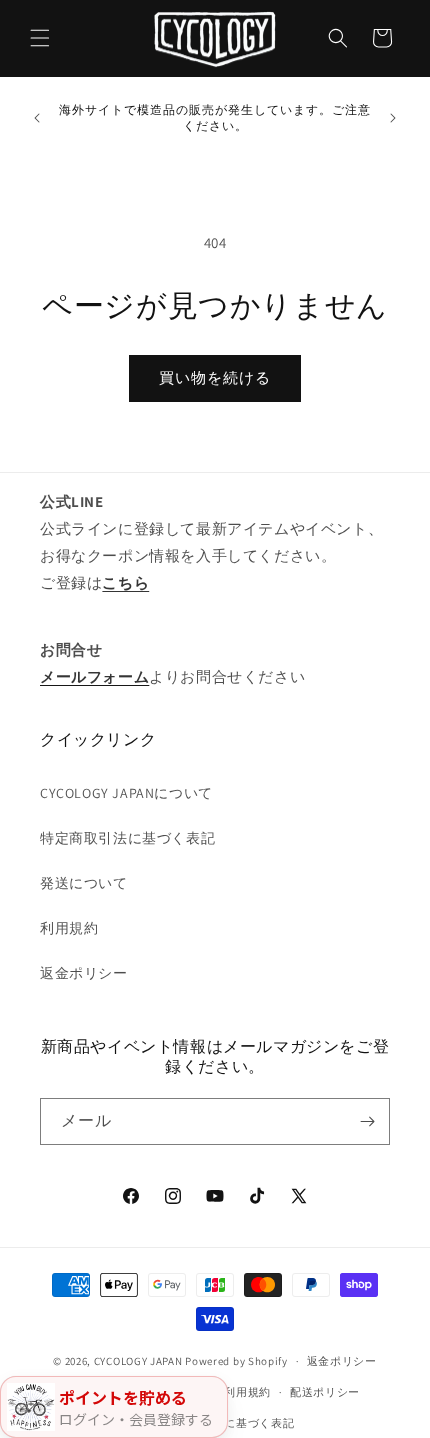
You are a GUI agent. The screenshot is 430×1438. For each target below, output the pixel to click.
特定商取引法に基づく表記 (127, 838)
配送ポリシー (325, 1392)
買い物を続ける (215, 377)
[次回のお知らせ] (393, 118)
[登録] (367, 1121)
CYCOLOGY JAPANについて (126, 793)
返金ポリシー (84, 973)
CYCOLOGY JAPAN (138, 1361)
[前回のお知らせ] (37, 118)
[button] (40, 38)
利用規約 (69, 928)
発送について (84, 883)
